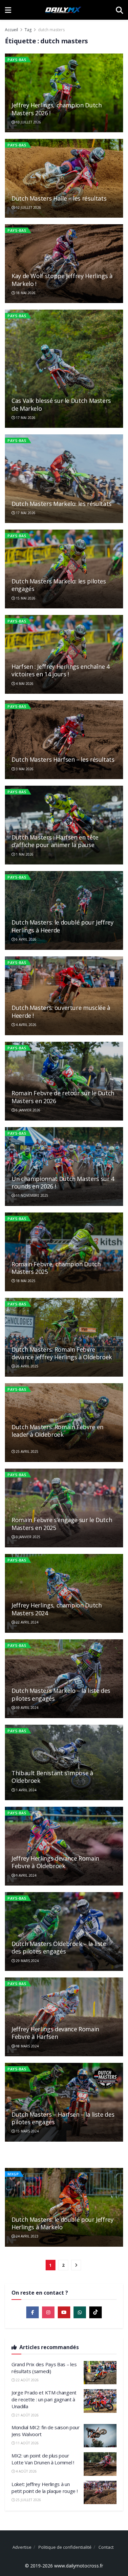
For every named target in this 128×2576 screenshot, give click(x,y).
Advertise (22, 2547)
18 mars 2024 (27, 2046)
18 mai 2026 (25, 293)
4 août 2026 (26, 2471)
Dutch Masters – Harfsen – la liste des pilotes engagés (63, 2118)
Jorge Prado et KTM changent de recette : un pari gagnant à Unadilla (44, 2399)
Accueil (11, 30)
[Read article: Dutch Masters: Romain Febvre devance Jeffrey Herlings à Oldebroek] (64, 1337)
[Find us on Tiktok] (96, 2312)
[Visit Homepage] (63, 10)
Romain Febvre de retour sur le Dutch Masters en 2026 (63, 1097)
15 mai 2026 (25, 598)
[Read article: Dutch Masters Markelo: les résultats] (64, 479)
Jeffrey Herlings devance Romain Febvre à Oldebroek (55, 1862)
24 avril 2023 (27, 2236)
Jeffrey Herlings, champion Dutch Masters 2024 (56, 1609)
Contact (106, 2547)
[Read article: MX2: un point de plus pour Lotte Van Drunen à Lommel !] (100, 2464)
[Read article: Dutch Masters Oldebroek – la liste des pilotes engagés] (64, 1932)
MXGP (13, 2174)
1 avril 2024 (26, 1790)
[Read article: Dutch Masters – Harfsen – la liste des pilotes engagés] (64, 2102)
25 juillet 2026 (28, 2500)
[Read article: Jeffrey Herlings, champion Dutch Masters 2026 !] (64, 93)
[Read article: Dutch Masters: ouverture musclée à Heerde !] (64, 996)
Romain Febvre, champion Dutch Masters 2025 (56, 1268)
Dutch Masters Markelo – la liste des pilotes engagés (61, 1694)
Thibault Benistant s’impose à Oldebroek (52, 1777)
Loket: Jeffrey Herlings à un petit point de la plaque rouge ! (44, 2488)
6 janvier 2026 (28, 1110)
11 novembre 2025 (32, 1195)
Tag (28, 30)
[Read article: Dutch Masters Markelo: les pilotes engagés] (64, 569)
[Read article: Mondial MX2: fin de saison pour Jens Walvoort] (100, 2436)
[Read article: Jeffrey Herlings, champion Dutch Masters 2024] (64, 1593)
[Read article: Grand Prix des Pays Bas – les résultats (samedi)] (100, 2373)
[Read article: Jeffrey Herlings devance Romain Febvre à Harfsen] (64, 2017)
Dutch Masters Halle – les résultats (59, 198)
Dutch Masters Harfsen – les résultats (63, 759)
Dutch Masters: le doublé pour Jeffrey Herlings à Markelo (63, 2223)
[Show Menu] (8, 10)
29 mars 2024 (27, 1961)
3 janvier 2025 (28, 1537)
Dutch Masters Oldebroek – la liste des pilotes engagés (59, 1947)
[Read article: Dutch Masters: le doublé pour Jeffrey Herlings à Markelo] (64, 2207)
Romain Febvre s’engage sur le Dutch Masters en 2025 (62, 1524)
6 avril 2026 (26, 939)
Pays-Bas (17, 60)
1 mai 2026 (24, 854)
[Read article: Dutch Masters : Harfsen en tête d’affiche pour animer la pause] (64, 825)
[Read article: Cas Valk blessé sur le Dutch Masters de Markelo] (64, 369)
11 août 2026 (27, 2443)
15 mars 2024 (27, 2131)
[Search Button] (119, 10)
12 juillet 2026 (28, 207)
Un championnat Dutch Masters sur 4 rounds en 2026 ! (63, 1182)
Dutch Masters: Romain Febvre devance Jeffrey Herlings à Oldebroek (62, 1353)
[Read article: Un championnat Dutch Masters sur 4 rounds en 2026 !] (64, 1167)
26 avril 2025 (27, 1366)
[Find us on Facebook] (32, 2312)
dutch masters (51, 30)
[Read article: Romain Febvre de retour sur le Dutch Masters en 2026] (64, 1081)
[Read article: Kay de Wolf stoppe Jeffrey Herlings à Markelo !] (64, 264)
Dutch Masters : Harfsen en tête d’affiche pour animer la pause (55, 841)
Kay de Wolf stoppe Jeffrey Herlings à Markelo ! (62, 280)
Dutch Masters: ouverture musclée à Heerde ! (61, 1011)
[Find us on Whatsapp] (80, 2312)
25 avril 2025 (27, 1452)
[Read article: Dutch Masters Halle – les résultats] (64, 178)
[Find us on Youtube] (64, 2312)
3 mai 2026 (24, 769)
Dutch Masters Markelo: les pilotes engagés (59, 585)
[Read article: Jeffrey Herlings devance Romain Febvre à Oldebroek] (64, 1846)
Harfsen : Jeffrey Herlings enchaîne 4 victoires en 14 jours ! (61, 670)
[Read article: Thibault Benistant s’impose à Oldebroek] (64, 1763)
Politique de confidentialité (65, 2547)
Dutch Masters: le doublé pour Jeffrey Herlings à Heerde (63, 926)
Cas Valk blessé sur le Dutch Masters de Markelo (61, 404)
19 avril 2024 (27, 1708)
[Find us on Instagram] (48, 2312)
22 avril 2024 (27, 1622)
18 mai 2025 (25, 1281)
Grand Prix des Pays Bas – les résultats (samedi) (44, 2368)
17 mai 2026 (25, 418)
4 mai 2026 (24, 684)
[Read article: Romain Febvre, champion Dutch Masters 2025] (64, 1252)
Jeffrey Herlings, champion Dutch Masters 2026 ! (56, 109)
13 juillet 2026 (28, 122)
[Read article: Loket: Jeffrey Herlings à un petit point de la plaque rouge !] (100, 2493)
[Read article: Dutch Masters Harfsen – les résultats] (64, 740)
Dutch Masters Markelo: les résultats (62, 504)
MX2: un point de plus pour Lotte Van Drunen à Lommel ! (43, 2459)
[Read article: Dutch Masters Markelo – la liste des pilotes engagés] (64, 1679)
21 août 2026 (27, 2415)
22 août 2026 (27, 2380)
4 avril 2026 (26, 1025)
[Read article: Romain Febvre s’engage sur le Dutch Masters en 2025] (64, 1508)
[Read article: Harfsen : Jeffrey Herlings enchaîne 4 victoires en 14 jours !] (64, 654)
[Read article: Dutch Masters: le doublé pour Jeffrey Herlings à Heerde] (64, 910)
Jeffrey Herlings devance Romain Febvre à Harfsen (55, 2033)
